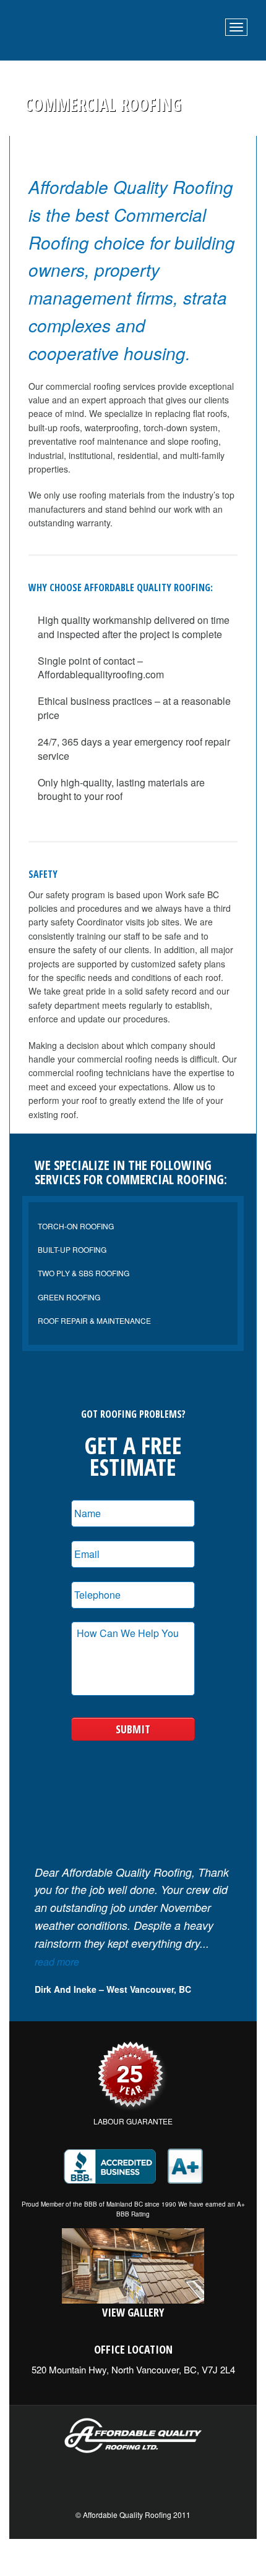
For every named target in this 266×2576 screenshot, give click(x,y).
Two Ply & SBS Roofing (84, 1273)
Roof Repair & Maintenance (94, 1320)
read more (57, 1962)
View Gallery (133, 2312)
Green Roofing (69, 1297)
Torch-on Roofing (76, 1226)
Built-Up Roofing (72, 1249)
